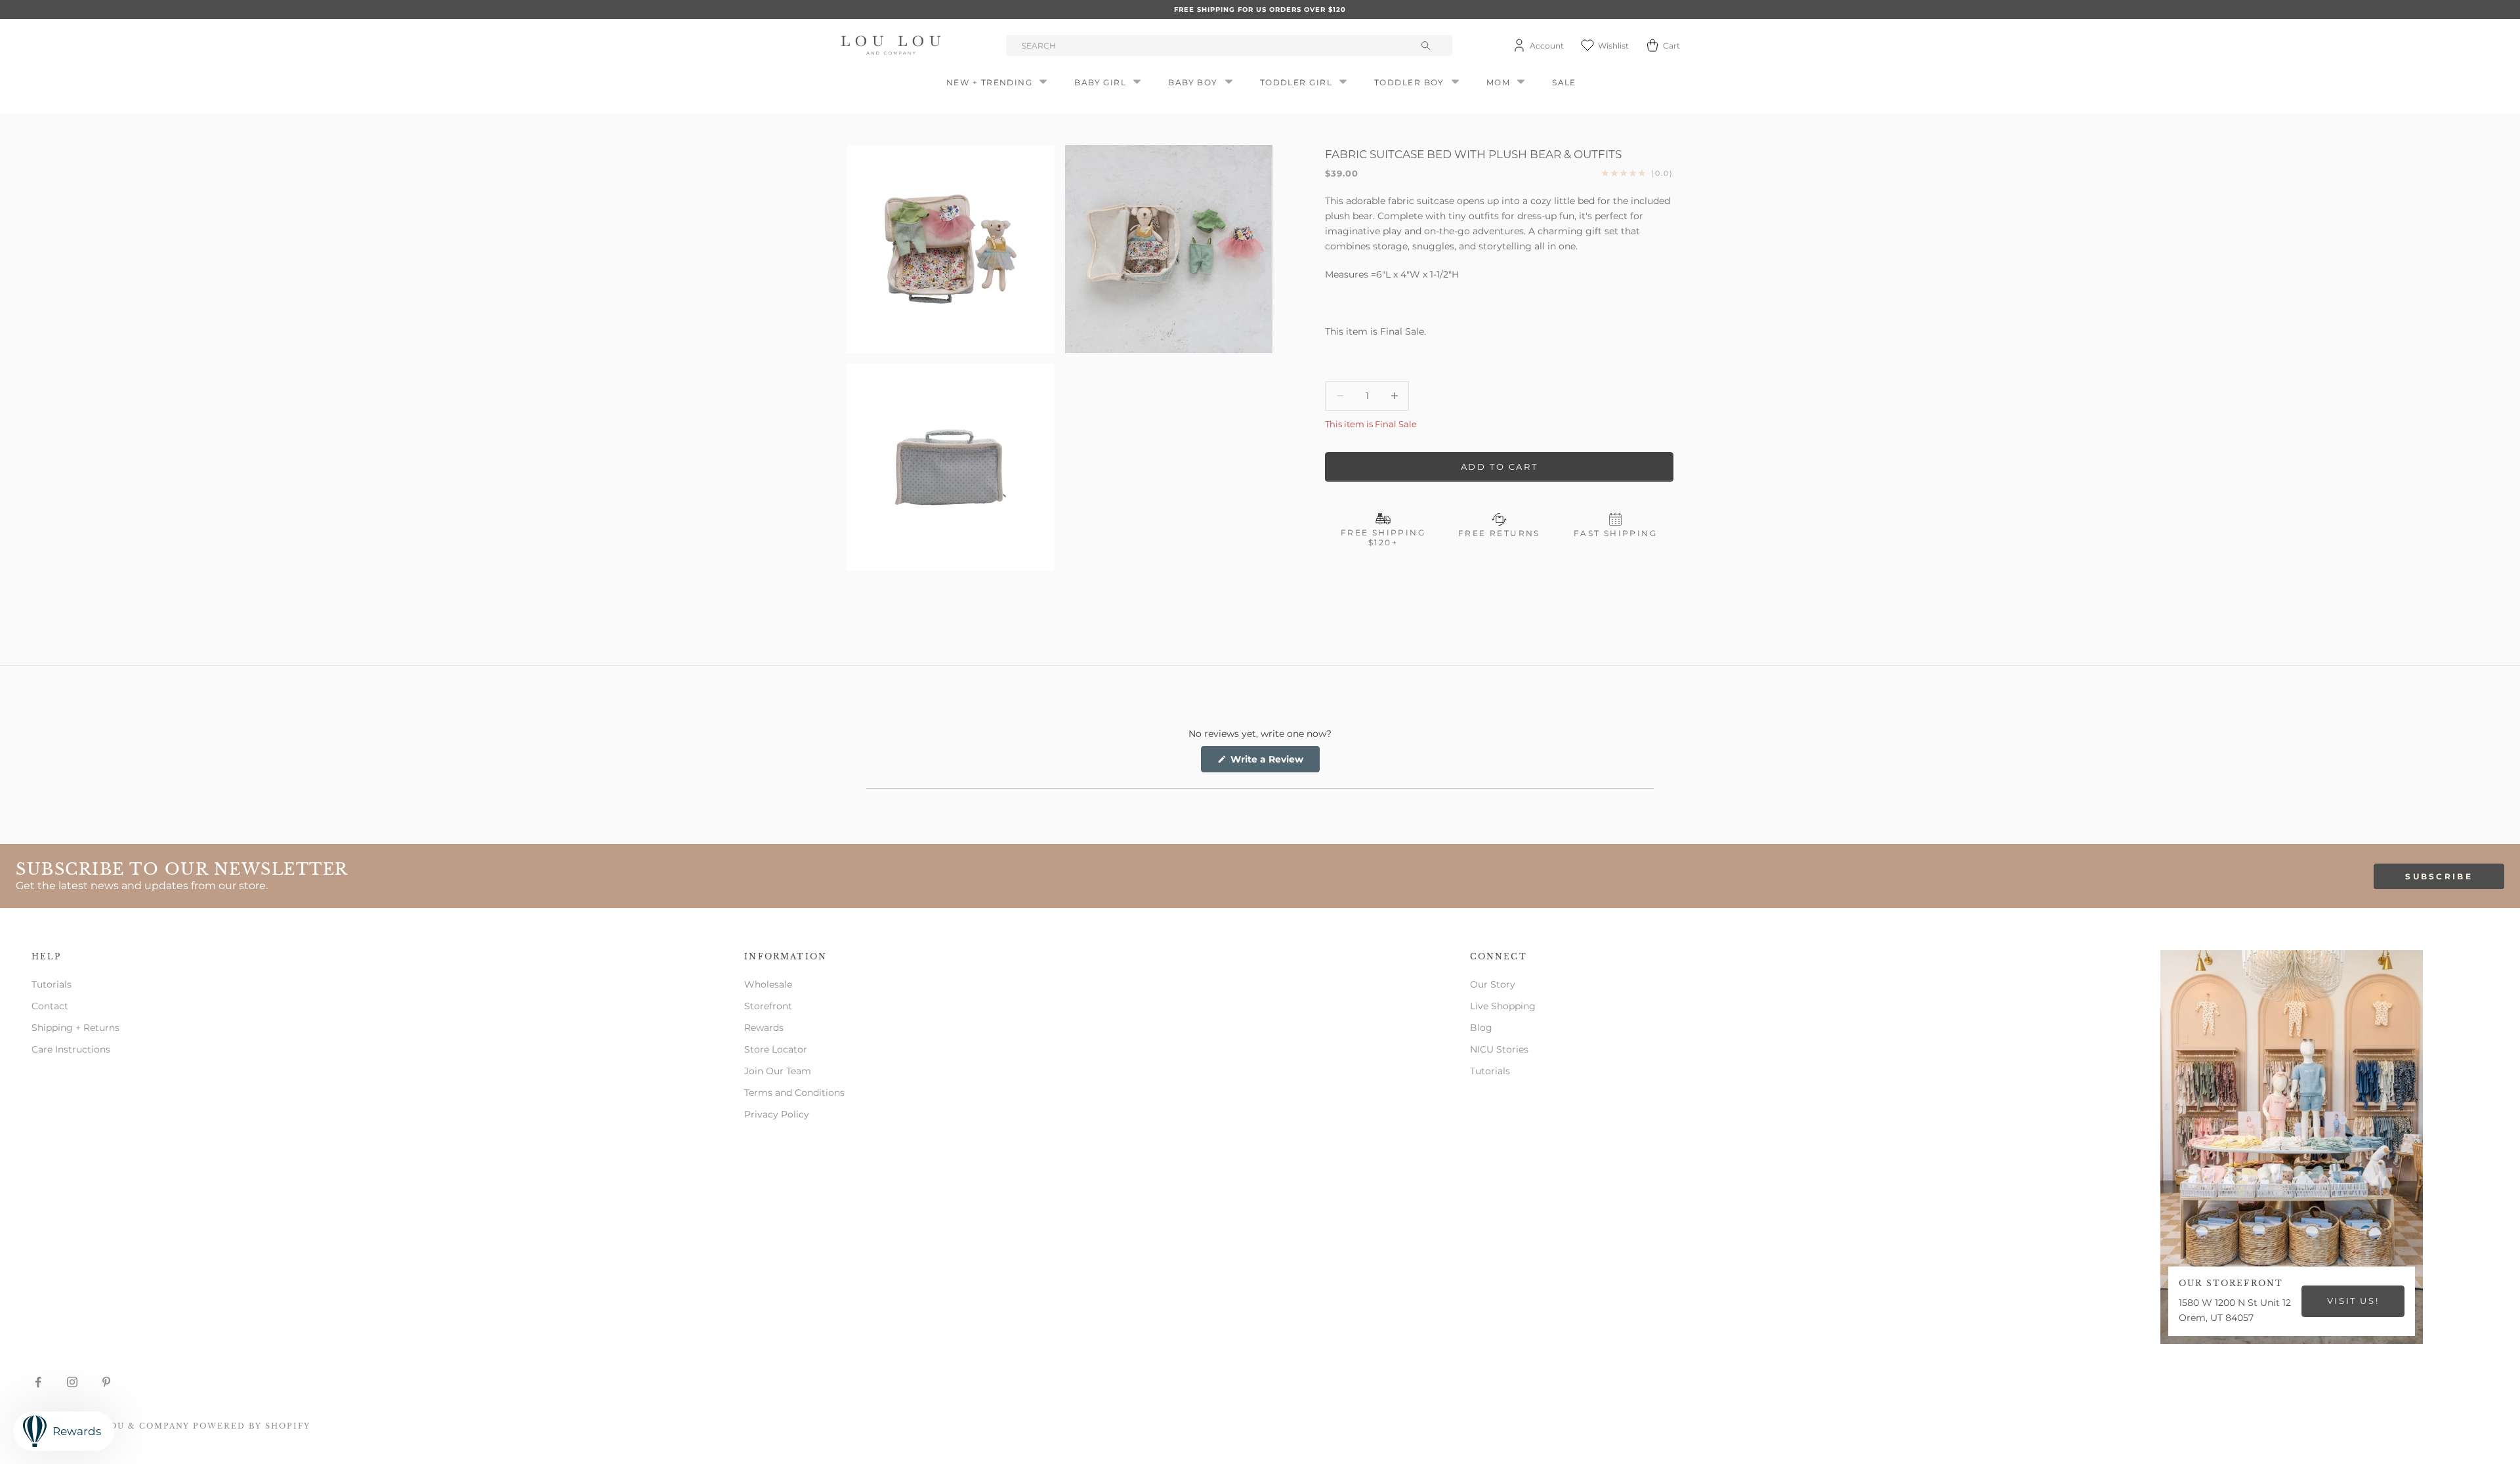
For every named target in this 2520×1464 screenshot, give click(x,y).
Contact (50, 1006)
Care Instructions (71, 1049)
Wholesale (768, 984)
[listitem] (1499, 303)
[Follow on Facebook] (38, 1382)
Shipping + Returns (75, 1028)
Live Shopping (1503, 1006)
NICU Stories (1499, 1049)
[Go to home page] (893, 45)
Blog (1481, 1028)
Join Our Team (778, 1071)
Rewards (764, 1028)
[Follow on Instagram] (72, 1382)
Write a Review (1274, 763)
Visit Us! (2353, 1301)
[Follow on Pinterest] (106, 1382)
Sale (1564, 82)
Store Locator (776, 1049)
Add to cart (1500, 467)
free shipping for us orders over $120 (1260, 10)
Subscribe (2439, 876)
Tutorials (52, 984)
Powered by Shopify (252, 1426)
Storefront (768, 1006)
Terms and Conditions (794, 1093)
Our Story (1493, 984)
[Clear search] (1427, 45)
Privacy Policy (777, 1114)
